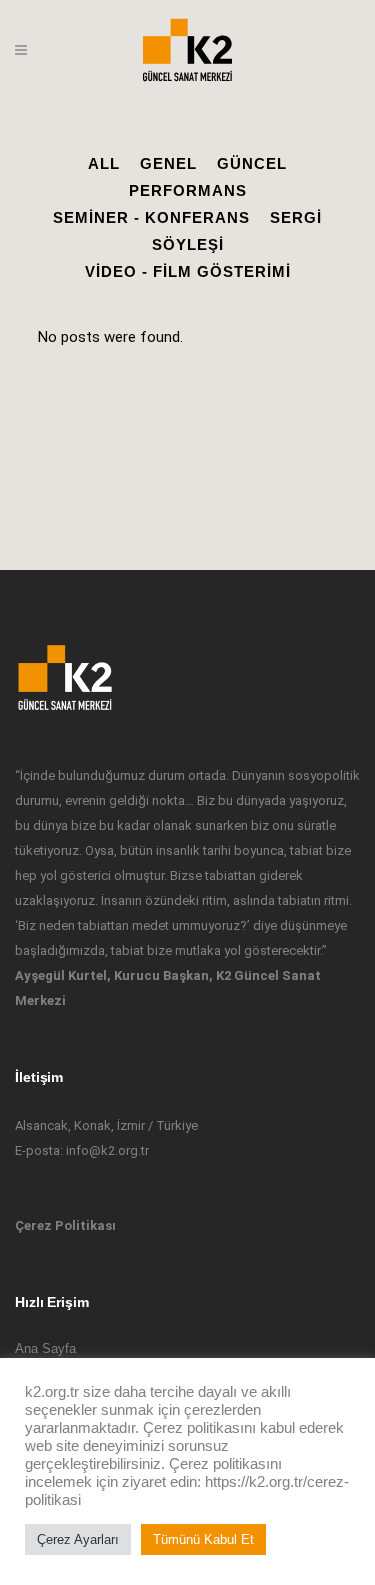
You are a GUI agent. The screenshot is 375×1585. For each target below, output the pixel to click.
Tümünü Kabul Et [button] (203, 1539)
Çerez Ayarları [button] (78, 1539)
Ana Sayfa (45, 1348)
